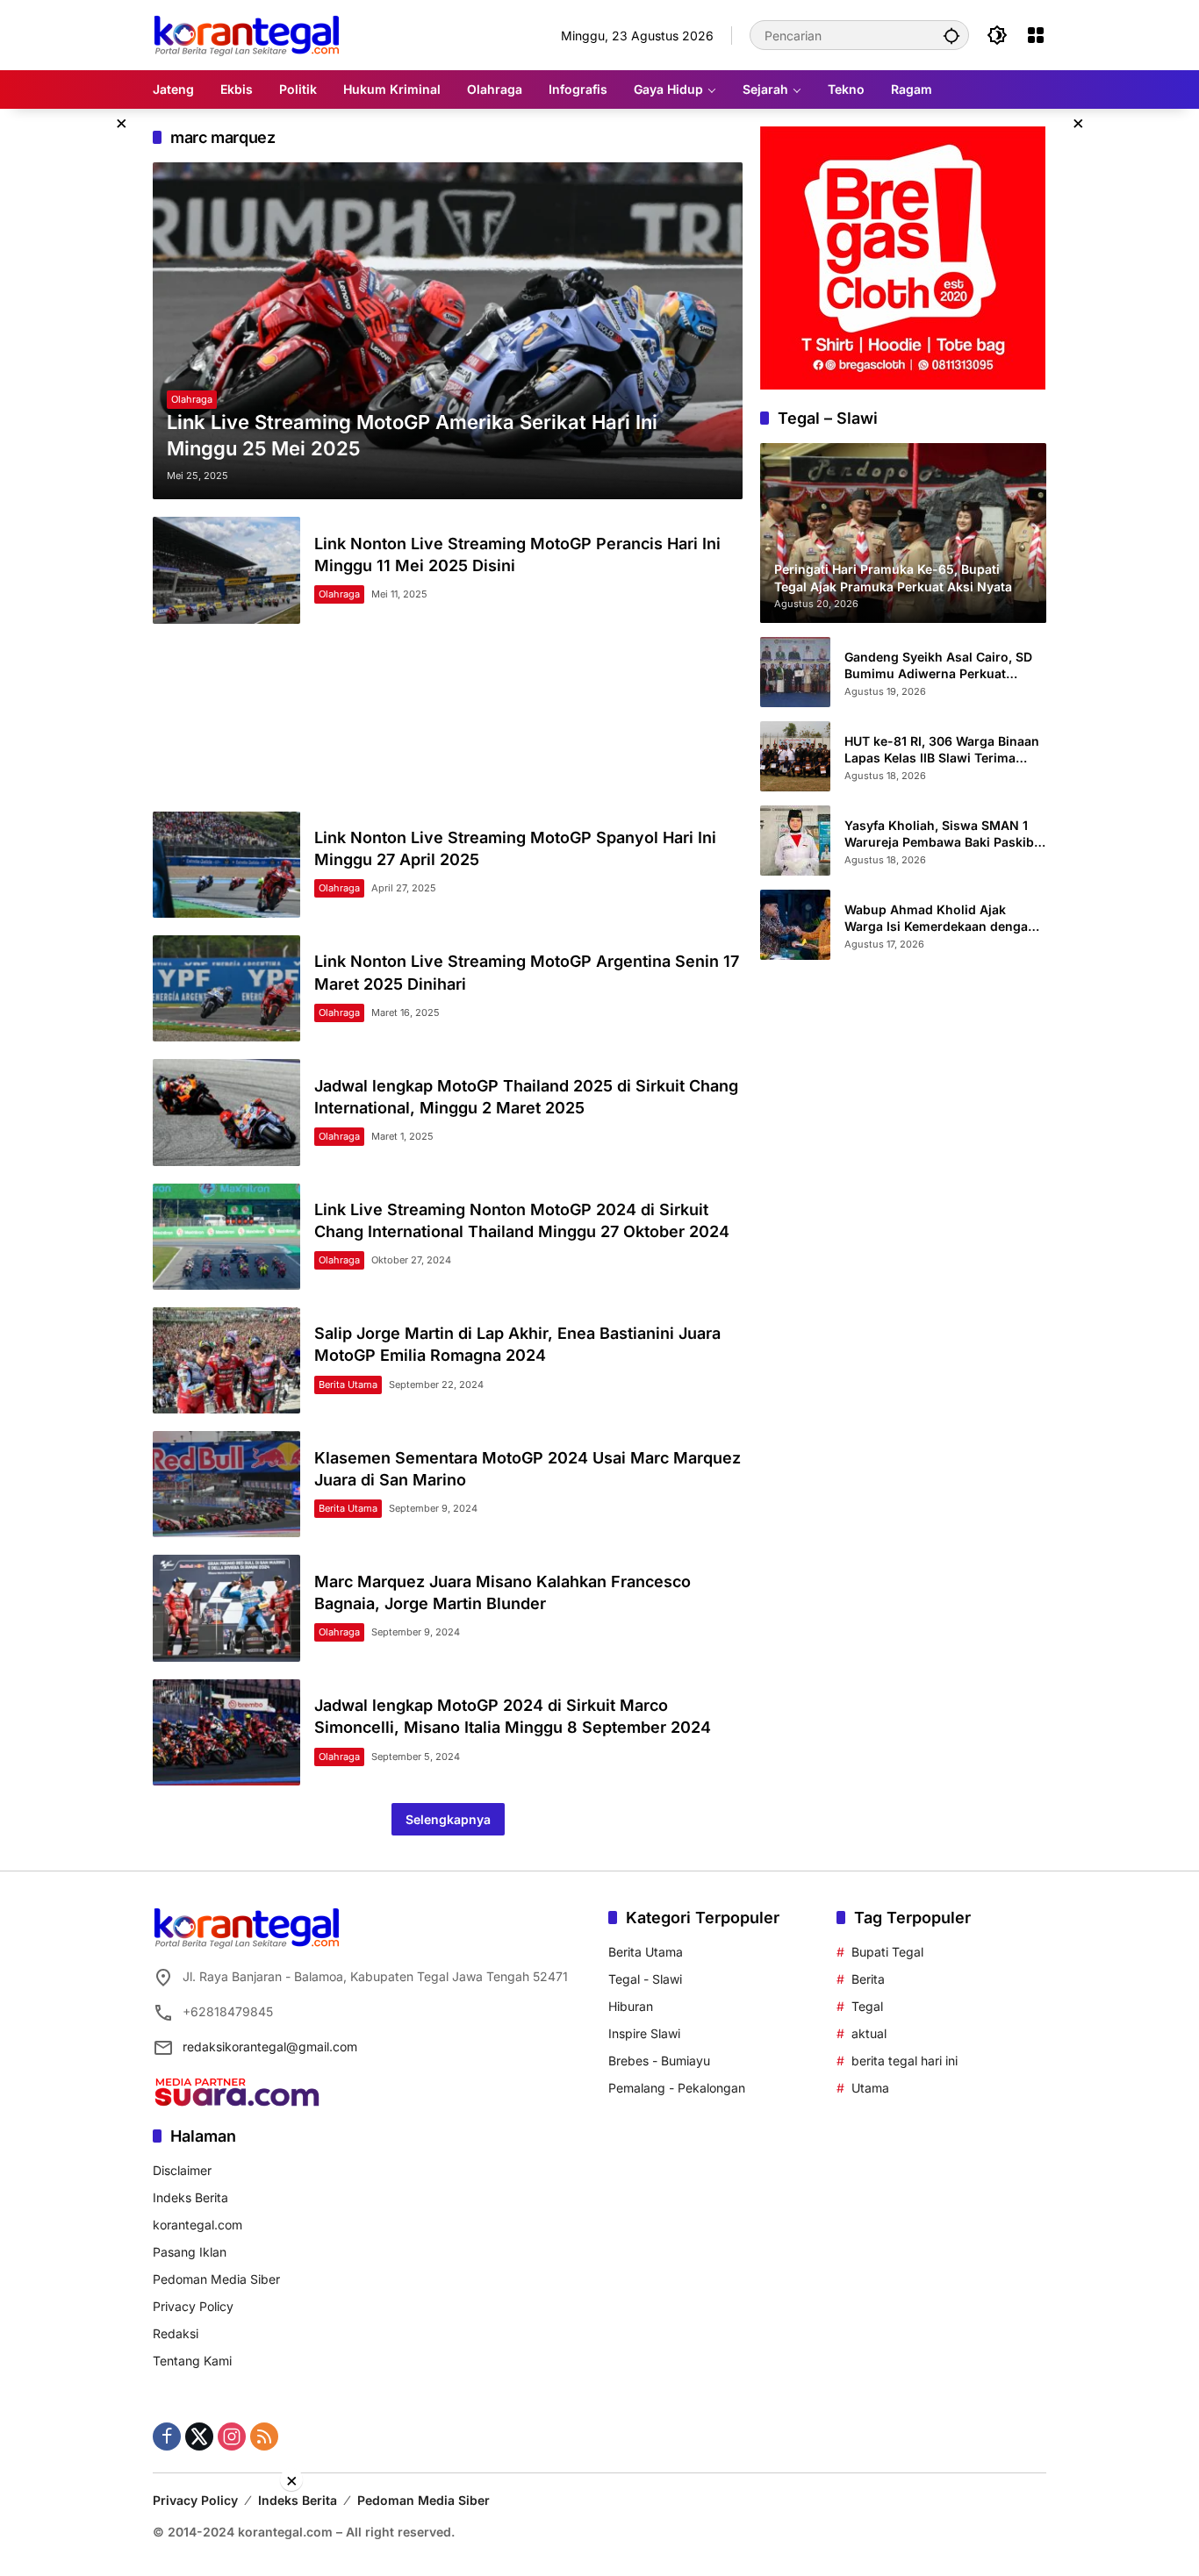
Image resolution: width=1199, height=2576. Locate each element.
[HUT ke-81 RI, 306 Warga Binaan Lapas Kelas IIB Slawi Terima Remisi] (795, 756)
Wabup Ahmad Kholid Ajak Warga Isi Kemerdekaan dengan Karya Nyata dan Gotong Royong (944, 918)
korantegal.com (197, 2225)
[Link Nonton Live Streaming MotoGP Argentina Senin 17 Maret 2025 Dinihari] (226, 988)
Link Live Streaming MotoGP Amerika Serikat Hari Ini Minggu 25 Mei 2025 (412, 436)
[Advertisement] (448, 718)
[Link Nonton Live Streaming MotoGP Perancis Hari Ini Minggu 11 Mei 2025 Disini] (226, 570)
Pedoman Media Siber (216, 2279)
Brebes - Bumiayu (659, 2061)
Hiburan (631, 2006)
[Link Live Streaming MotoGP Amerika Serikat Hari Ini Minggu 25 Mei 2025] (448, 331)
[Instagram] (232, 2436)
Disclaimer (182, 2170)
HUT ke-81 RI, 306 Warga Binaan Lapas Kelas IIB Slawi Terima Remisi (942, 749)
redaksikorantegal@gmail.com (270, 2046)
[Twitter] (199, 2436)
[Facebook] (167, 2436)
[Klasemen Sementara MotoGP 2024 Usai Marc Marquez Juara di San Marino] (226, 1484)
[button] (951, 35)
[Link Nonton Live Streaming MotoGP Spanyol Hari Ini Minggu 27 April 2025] (226, 865)
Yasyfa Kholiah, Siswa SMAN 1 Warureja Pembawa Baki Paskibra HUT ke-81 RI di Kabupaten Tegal (945, 834)
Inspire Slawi (644, 2033)
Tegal (867, 2006)
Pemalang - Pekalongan (677, 2088)
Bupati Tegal (887, 1952)
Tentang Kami (192, 2361)
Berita (868, 1979)
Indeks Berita (190, 2197)
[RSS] (264, 2436)
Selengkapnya (448, 1819)
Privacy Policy (193, 2306)
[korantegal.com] (246, 34)
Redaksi (176, 2333)
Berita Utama (348, 1385)
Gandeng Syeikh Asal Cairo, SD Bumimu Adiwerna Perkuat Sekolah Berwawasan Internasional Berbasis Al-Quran (942, 665)
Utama (870, 2088)
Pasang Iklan (190, 2252)
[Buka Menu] (1036, 35)
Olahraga (192, 399)
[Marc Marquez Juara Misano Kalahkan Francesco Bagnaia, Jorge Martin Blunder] (226, 1608)
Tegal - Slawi (645, 1979)
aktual (869, 2033)
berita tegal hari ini (905, 2061)
